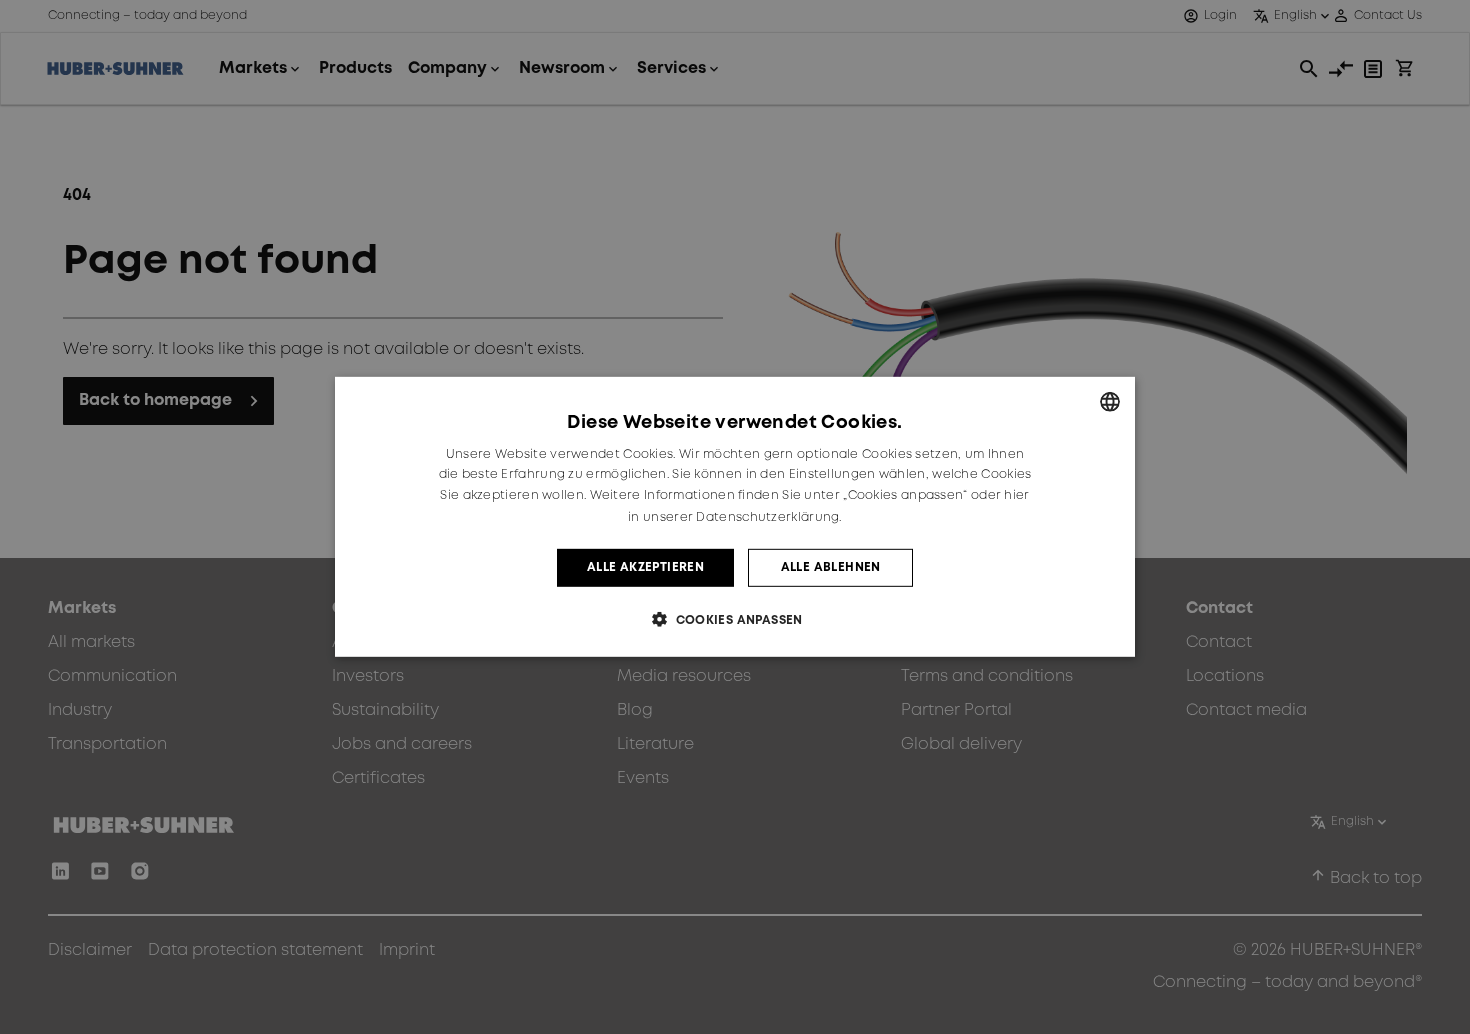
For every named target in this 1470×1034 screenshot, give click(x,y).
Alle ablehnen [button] (831, 567)
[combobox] (1110, 402)
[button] (735, 619)
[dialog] (735, 517)
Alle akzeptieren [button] (645, 567)
